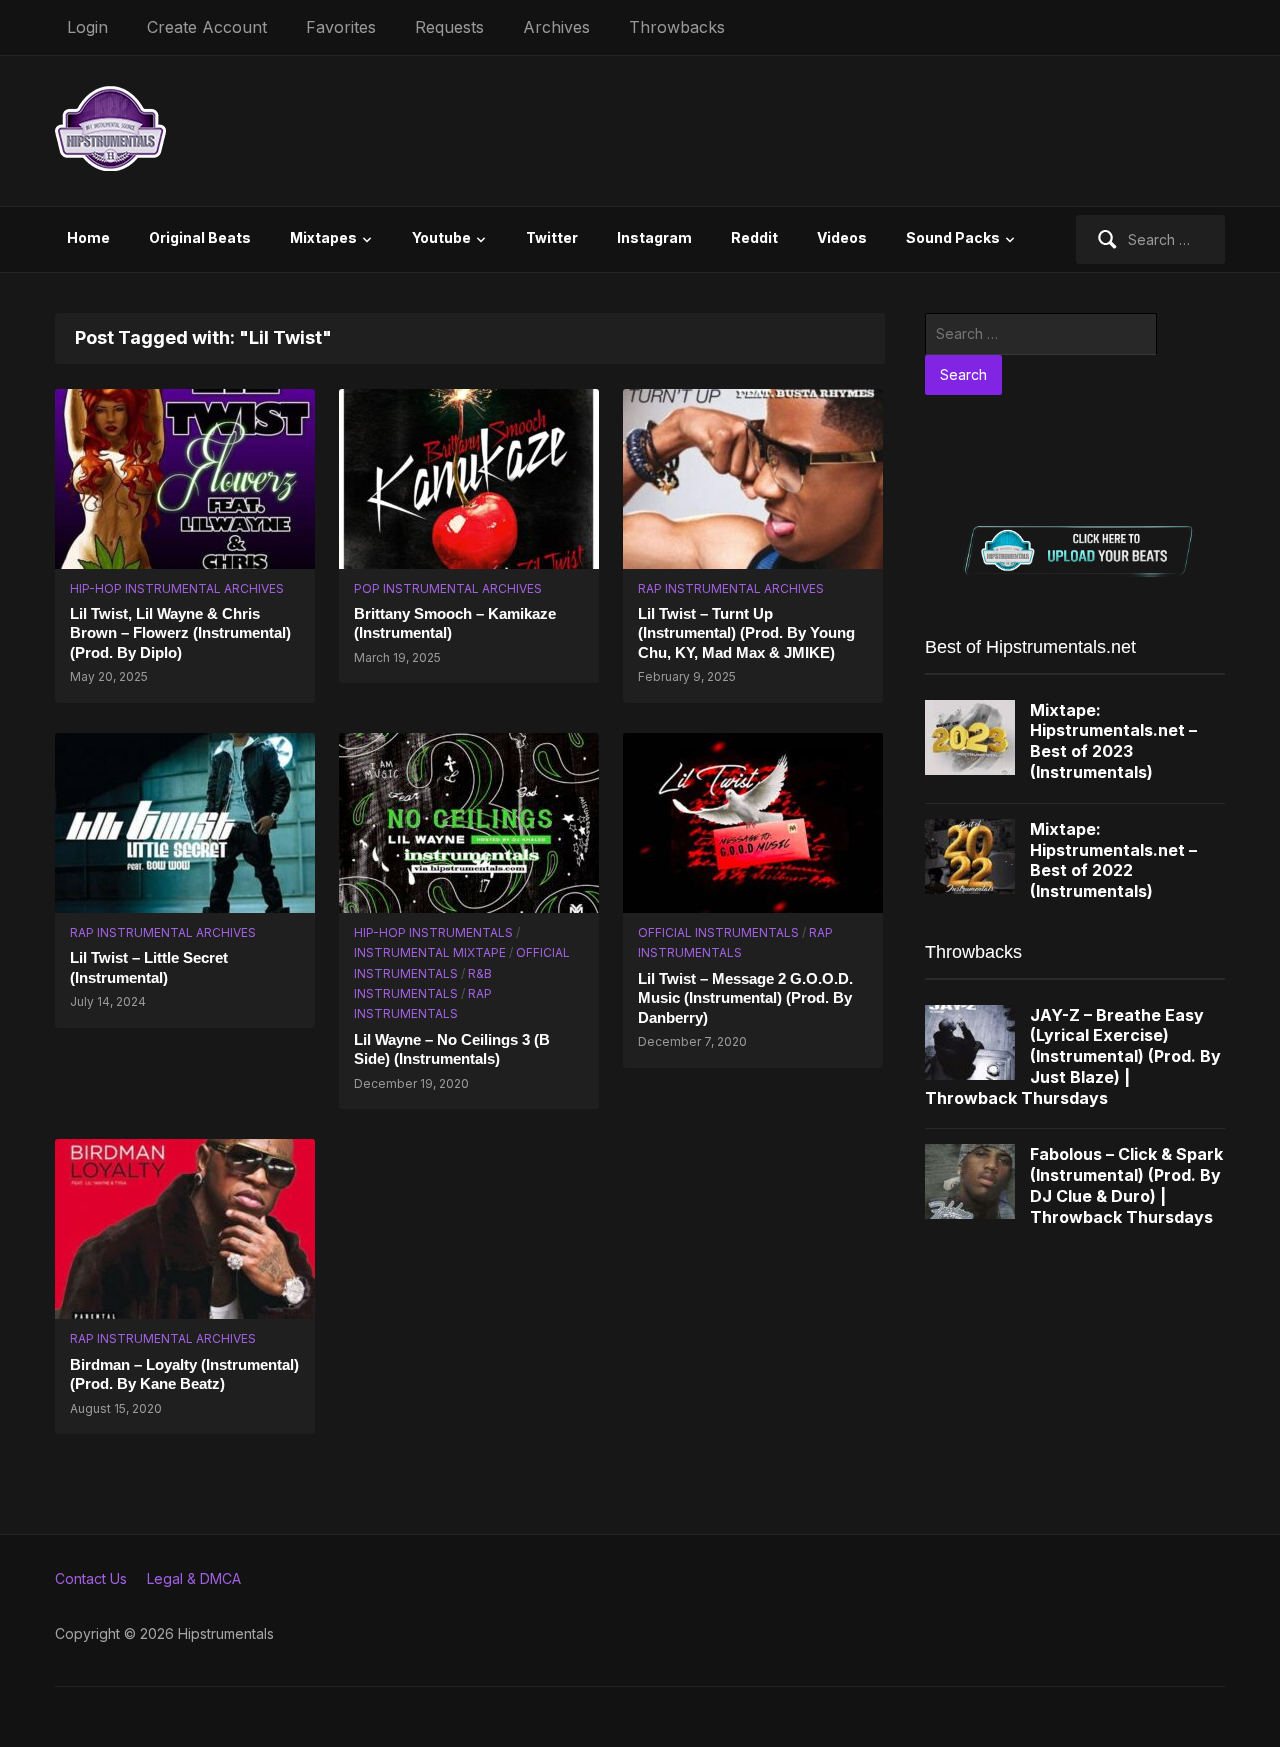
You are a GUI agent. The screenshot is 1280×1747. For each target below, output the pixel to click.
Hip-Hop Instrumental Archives (177, 588)
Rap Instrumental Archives (731, 588)
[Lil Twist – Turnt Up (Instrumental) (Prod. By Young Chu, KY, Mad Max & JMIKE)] (753, 476)
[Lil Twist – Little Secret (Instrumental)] (185, 821)
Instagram (654, 237)
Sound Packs (953, 237)
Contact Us (91, 1578)
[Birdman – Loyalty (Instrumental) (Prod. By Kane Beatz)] (185, 1227)
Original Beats (200, 237)
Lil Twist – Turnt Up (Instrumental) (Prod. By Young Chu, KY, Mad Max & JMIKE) (746, 633)
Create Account (207, 27)
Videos (842, 237)
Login (87, 27)
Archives (556, 27)
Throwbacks (677, 27)
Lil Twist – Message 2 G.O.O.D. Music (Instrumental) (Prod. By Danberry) (745, 998)
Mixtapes (323, 237)
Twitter (552, 237)
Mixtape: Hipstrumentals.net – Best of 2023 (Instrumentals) (1113, 741)
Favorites (341, 27)
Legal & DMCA (194, 1578)
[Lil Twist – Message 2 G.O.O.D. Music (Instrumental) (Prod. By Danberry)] (753, 821)
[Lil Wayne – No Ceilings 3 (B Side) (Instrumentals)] (469, 821)
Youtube (441, 237)
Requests (449, 27)
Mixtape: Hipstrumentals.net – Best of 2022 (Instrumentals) (1113, 860)
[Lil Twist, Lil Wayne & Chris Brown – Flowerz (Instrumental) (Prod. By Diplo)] (185, 476)
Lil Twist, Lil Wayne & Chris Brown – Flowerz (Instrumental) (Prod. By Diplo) (180, 633)
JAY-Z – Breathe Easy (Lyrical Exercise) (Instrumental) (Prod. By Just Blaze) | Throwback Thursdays (1073, 1056)
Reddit (754, 237)
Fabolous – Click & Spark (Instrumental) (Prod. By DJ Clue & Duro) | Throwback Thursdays (1126, 1185)
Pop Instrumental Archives (448, 588)
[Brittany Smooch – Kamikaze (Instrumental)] (469, 476)
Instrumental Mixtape (430, 952)
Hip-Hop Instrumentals (433, 932)
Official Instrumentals (718, 932)
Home (88, 237)
